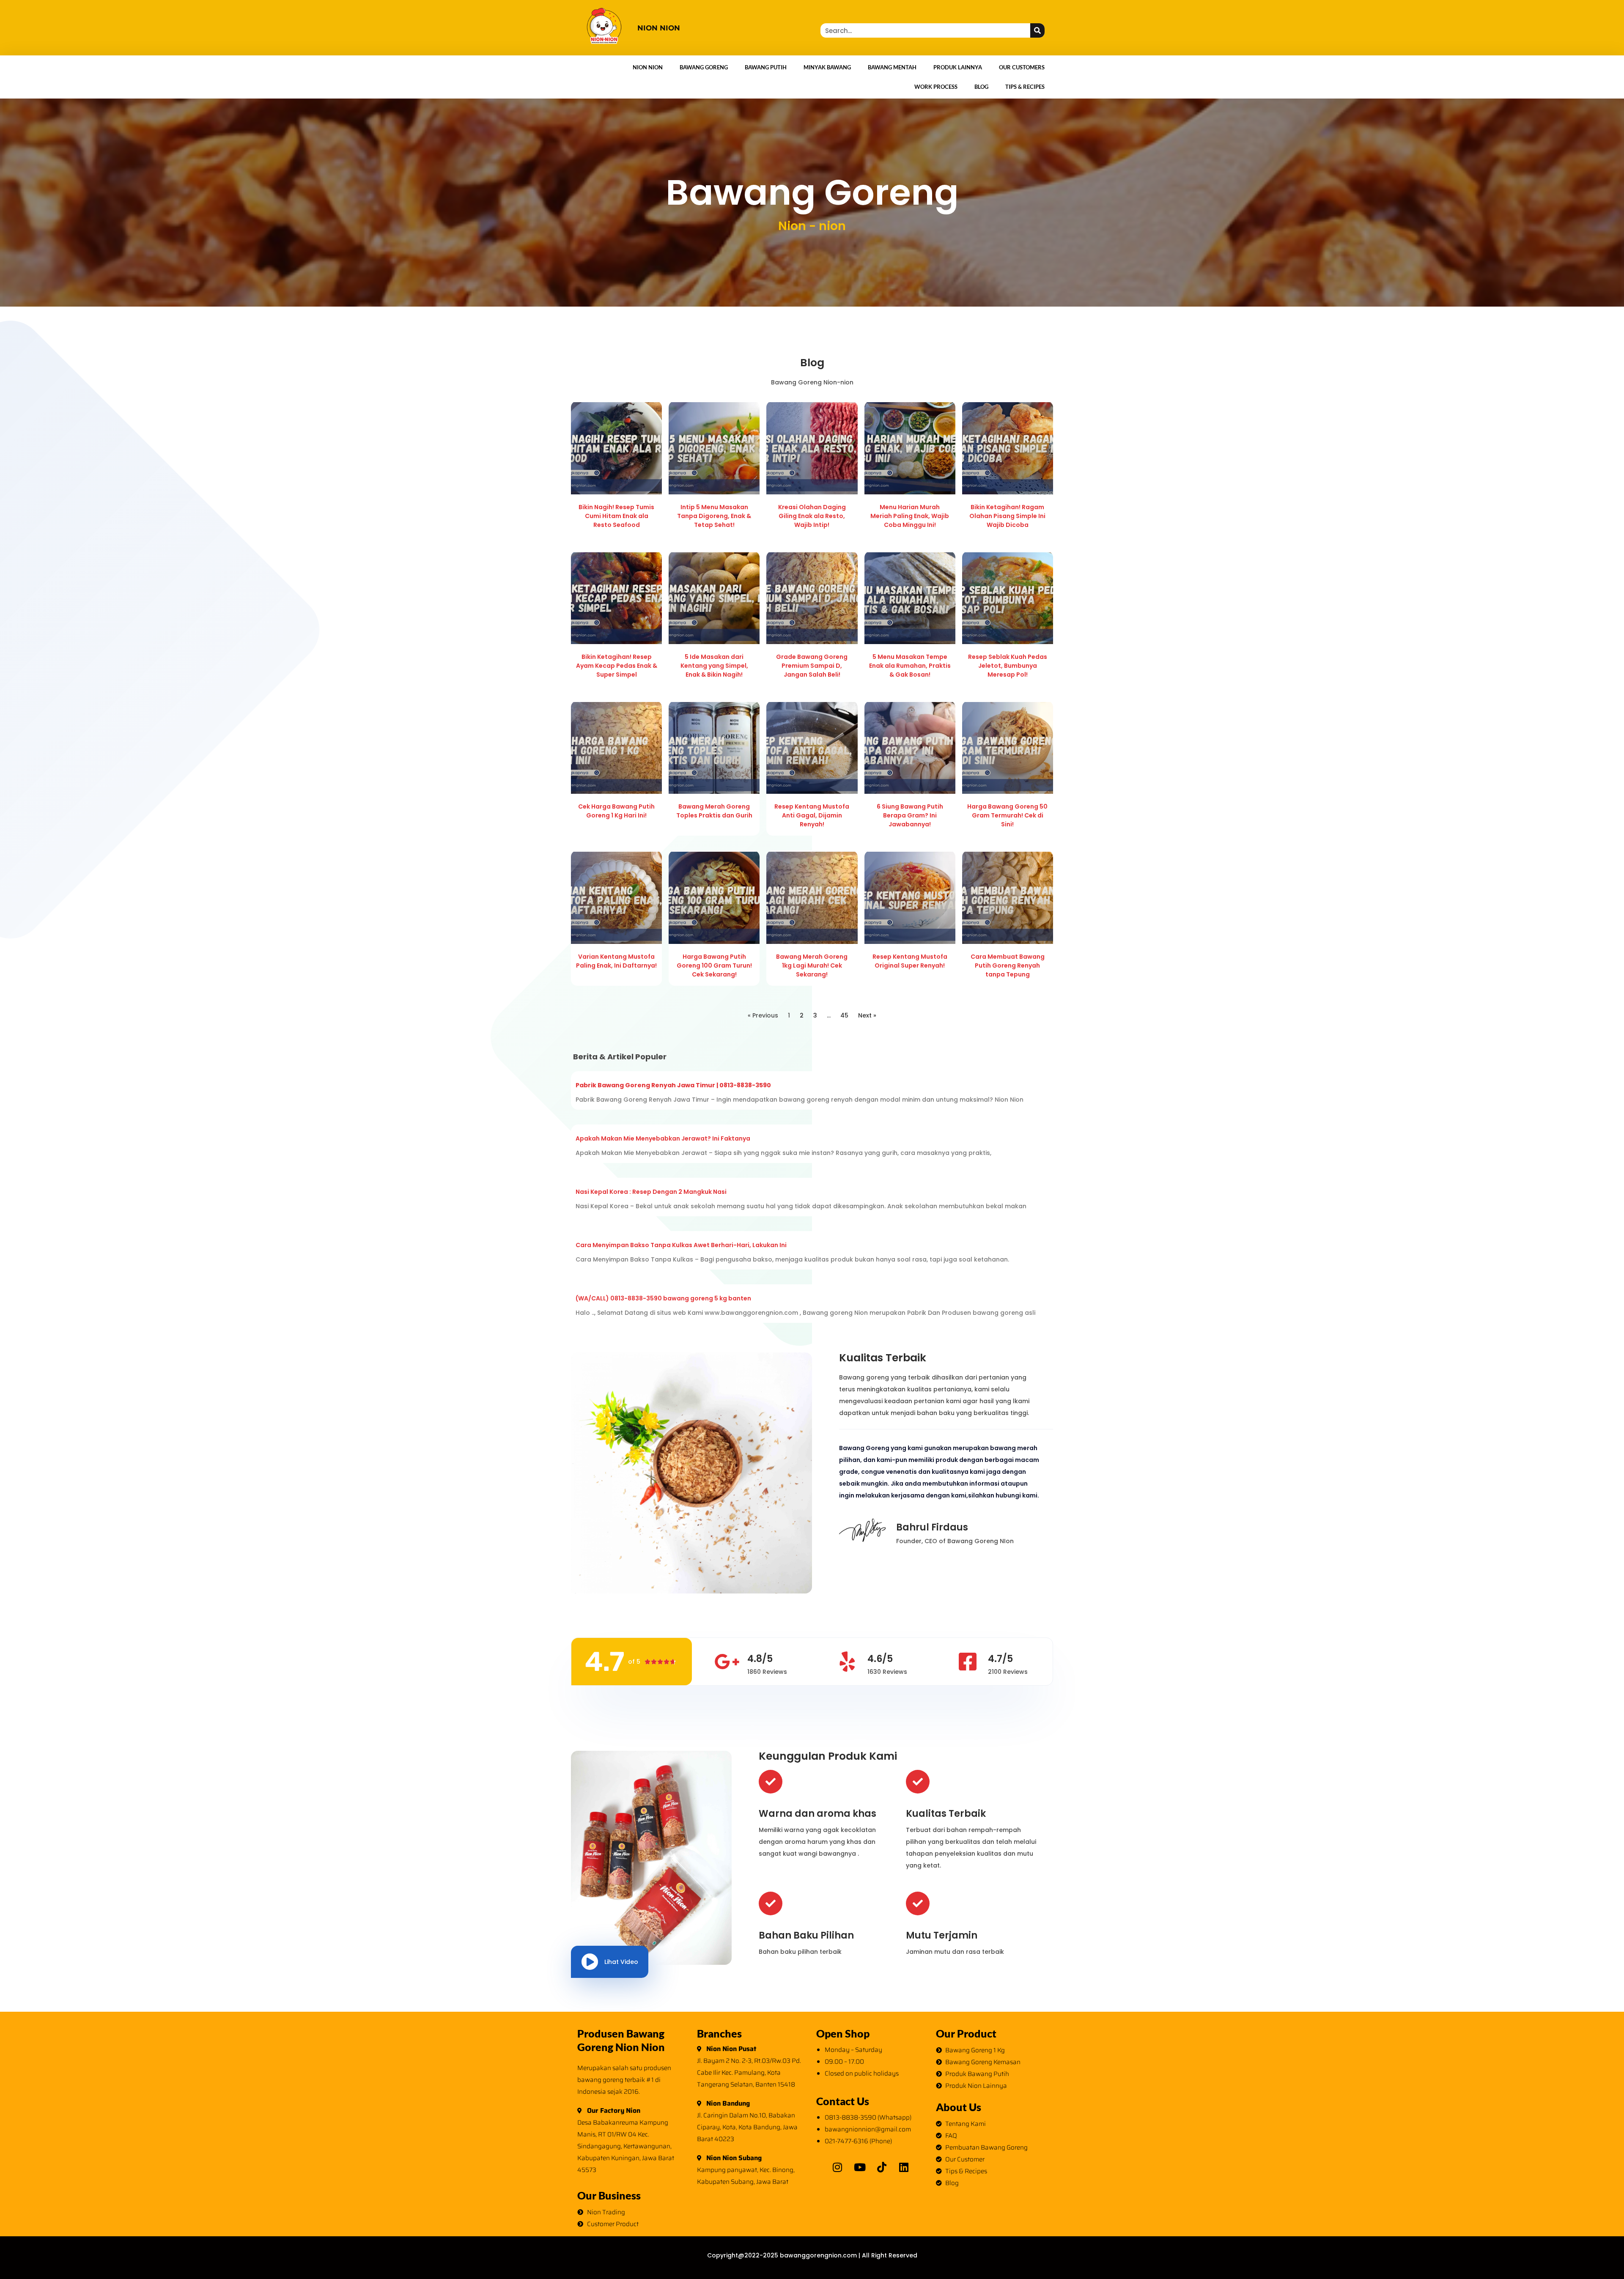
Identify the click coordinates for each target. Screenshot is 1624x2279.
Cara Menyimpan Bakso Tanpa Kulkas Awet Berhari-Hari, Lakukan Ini (681, 1245)
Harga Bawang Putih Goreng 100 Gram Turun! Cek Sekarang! (714, 965)
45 (844, 1015)
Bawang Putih (766, 67)
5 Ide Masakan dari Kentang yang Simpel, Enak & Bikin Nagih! (714, 666)
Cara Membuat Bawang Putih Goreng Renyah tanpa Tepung (1008, 965)
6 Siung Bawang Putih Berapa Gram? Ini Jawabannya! (910, 815)
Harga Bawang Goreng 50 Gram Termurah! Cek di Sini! (1007, 815)
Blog (981, 87)
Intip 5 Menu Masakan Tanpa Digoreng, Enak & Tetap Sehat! (714, 516)
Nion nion (659, 28)
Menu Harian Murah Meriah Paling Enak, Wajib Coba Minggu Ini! (910, 516)
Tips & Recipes (1025, 87)
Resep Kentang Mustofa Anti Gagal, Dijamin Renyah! (812, 815)
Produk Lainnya (958, 67)
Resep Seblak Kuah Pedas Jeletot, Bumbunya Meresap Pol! (1008, 666)
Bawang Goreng (704, 67)
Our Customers (1022, 67)
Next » (867, 1015)
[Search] (1037, 30)
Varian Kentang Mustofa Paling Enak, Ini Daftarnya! (616, 961)
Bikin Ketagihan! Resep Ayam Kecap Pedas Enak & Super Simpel (617, 666)
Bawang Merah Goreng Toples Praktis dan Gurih (714, 811)
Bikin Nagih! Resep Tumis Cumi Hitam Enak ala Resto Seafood (616, 516)
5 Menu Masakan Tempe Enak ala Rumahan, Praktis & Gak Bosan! (910, 666)
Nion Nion (648, 67)
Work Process (936, 87)
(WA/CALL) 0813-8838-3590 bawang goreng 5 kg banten (663, 1298)
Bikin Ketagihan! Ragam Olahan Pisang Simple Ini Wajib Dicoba (1007, 516)
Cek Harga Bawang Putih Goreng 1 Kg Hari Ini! (616, 811)
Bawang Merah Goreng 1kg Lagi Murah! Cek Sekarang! (812, 965)
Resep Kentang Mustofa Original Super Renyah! (910, 961)
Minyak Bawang (827, 67)
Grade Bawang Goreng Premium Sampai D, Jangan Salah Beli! (812, 666)
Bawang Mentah (892, 67)
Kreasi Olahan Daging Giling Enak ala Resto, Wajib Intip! (812, 516)
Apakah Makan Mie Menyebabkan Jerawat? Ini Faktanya (663, 1138)
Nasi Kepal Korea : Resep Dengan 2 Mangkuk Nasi (651, 1192)
